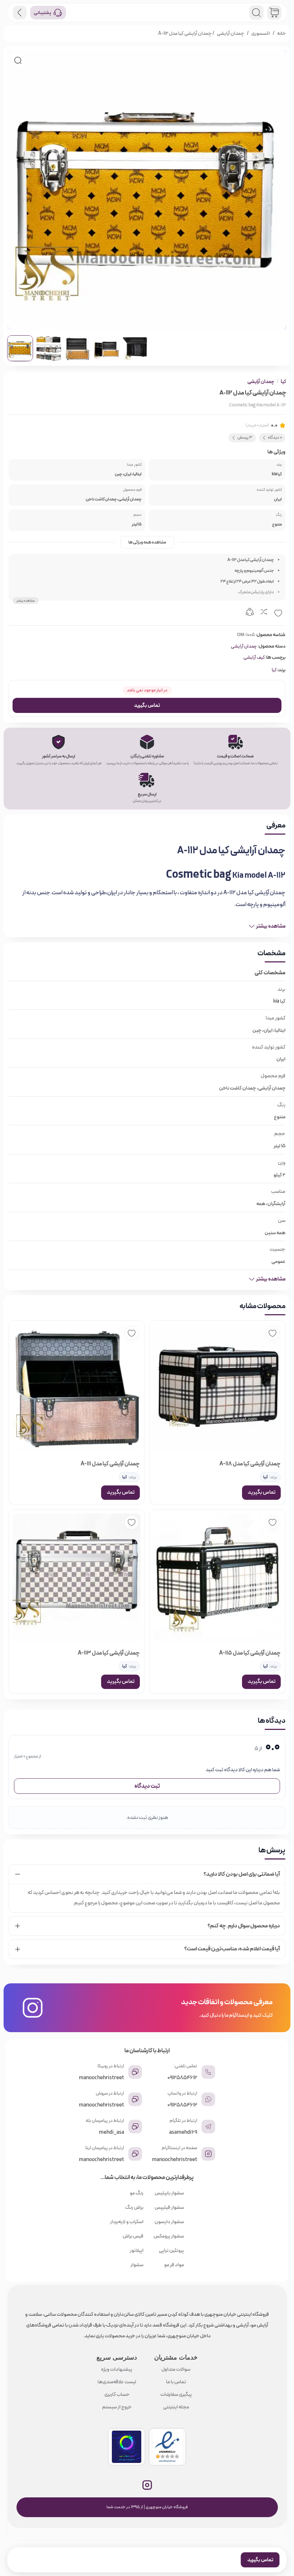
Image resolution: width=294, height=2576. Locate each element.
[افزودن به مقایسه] (264, 613)
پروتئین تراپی (171, 2250)
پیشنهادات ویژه (117, 2369)
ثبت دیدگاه (147, 1786)
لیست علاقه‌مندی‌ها (117, 2382)
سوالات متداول (176, 2369)
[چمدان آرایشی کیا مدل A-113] (77, 1578)
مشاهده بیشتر (26, 600)
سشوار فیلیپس (169, 2207)
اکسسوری (261, 33)
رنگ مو (137, 2193)
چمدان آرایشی (231, 33)
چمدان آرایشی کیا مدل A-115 (250, 1653)
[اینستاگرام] (147, 2485)
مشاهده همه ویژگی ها (147, 542)
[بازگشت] (20, 13)
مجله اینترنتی (176, 2407)
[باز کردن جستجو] (256, 13)
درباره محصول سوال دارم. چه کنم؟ (244, 1926)
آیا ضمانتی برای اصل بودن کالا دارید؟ (242, 1874)
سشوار (137, 2265)
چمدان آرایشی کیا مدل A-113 (109, 1653)
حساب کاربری (117, 2394)
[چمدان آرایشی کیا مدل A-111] (77, 1388)
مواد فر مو (174, 2265)
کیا (283, 382)
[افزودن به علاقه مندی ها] (278, 613)
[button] (18, 60)
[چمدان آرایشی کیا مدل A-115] (217, 1578)
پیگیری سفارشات (176, 2394)
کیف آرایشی (254, 657)
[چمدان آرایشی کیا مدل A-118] (217, 1388)
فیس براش (133, 2236)
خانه (281, 33)
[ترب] (127, 2447)
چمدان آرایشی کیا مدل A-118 (250, 1464)
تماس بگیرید (147, 705)
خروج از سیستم (117, 2407)
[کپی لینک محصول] (250, 613)
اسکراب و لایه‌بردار (127, 2222)
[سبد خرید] (274, 13)
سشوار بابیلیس (169, 2193)
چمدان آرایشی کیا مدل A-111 (110, 1464)
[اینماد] (167, 2447)
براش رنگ (134, 2207)
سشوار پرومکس (169, 2236)
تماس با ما (176, 2382)
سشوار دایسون (169, 2222)
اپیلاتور (137, 2250)
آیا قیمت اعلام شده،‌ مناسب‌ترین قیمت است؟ (232, 1949)
